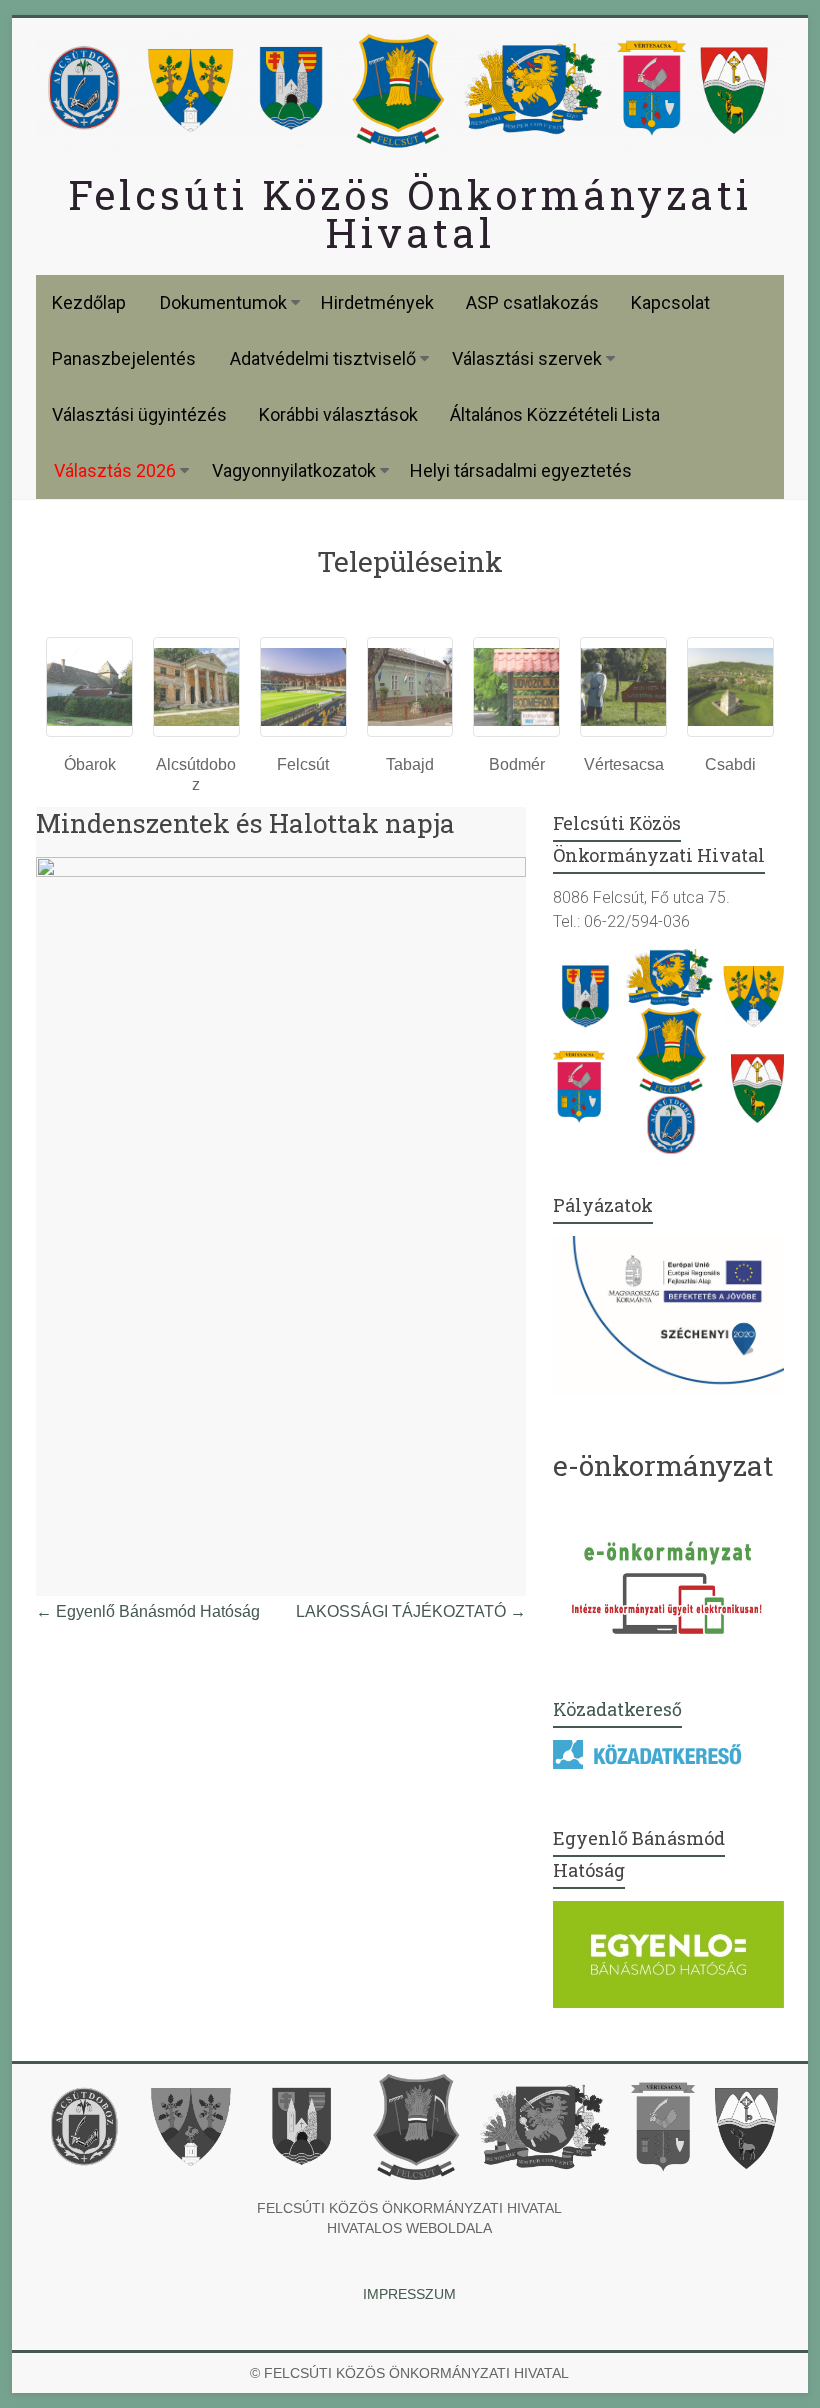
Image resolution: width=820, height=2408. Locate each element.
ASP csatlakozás (532, 302)
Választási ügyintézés (139, 414)
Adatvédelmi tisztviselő (323, 358)
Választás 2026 (115, 470)
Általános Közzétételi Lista (555, 414)
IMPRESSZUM (409, 2294)
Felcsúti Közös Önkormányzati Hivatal (410, 213)
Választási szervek (527, 358)
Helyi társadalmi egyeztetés (521, 470)
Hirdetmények (377, 302)
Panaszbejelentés (124, 358)
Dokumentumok (223, 302)
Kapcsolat (670, 302)
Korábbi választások (338, 414)
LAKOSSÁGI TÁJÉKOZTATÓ (411, 1611)
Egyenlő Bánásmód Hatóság (148, 1611)
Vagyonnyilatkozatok (294, 470)
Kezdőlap (89, 302)
